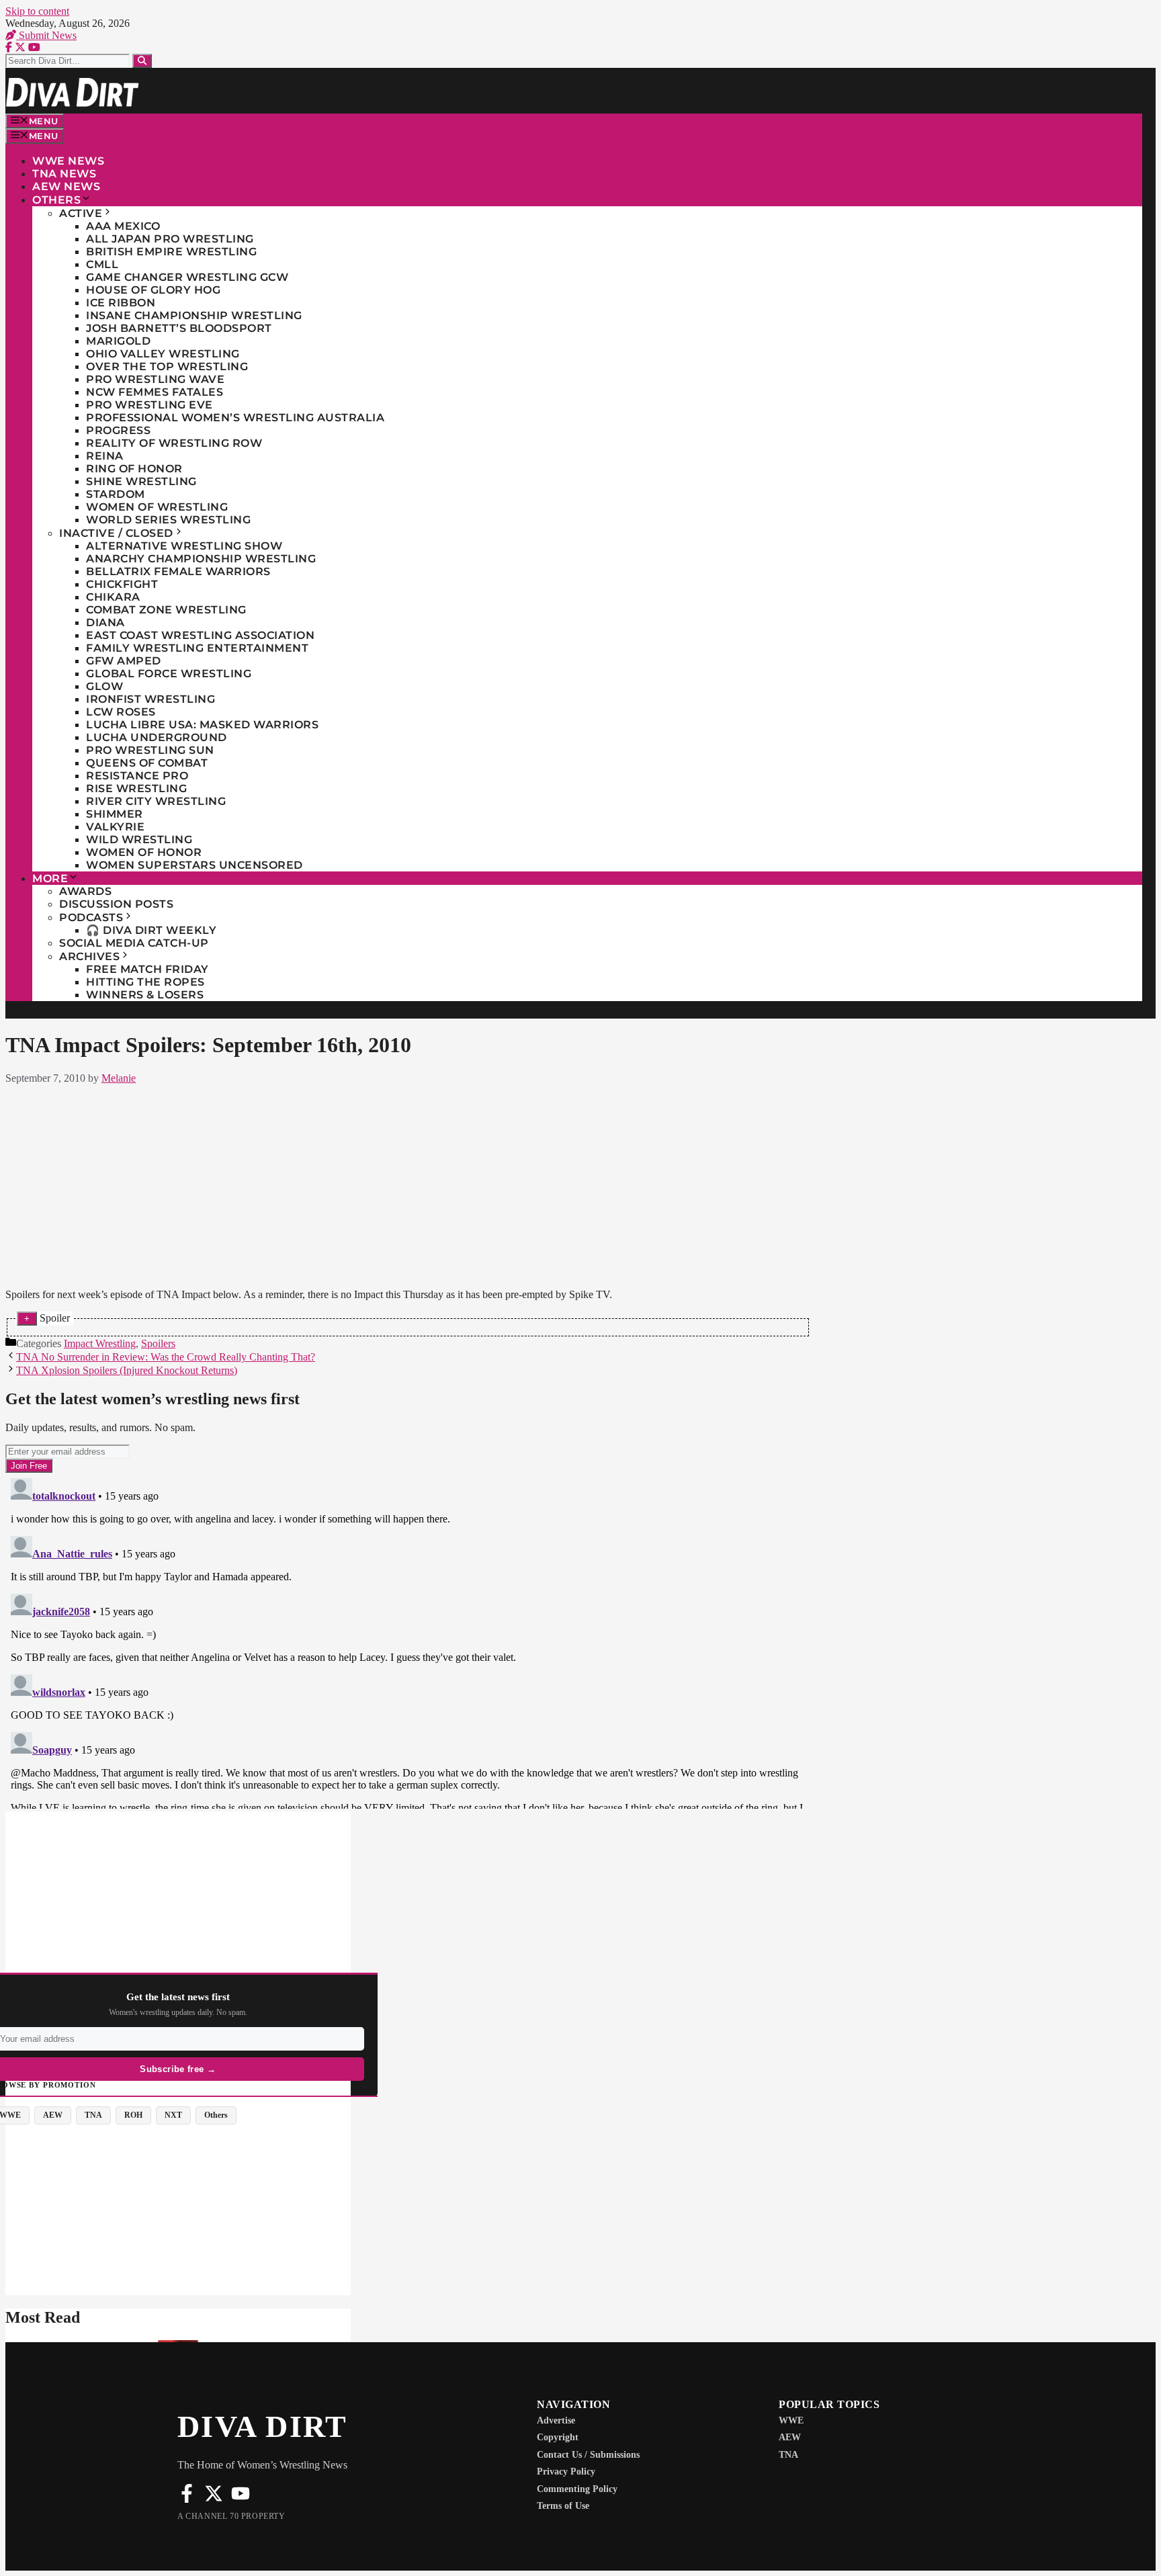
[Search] (142, 61)
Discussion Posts (116, 904)
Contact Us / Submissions (588, 2455)
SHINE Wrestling (141, 481)
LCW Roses (121, 712)
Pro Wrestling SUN (150, 750)
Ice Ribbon (121, 303)
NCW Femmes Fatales (155, 392)
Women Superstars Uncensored (195, 865)
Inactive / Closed (116, 533)
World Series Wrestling (168, 520)
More (50, 878)
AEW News (66, 186)
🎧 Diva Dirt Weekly (151, 930)
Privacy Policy (566, 2472)
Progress (118, 430)
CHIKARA (113, 597)
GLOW (104, 686)
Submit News (46, 35)
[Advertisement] (408, 1184)
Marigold (118, 341)
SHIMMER (115, 814)
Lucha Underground (157, 737)
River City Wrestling (156, 801)
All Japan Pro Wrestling (170, 239)
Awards (85, 891)
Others (56, 200)
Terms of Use (563, 2506)
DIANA (105, 622)
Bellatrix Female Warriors (178, 571)
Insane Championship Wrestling (194, 315)
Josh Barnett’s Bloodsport (179, 328)
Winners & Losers (145, 995)
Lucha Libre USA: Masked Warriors (202, 725)
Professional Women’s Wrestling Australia (235, 418)
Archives (89, 956)
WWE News (68, 161)
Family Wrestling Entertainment (197, 648)
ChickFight (122, 584)
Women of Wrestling (157, 507)
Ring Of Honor (134, 469)
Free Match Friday (147, 969)
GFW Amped (124, 661)
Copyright (558, 2437)
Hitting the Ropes (145, 982)
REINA (105, 456)
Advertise (556, 2420)
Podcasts (91, 917)
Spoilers (158, 1343)
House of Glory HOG (153, 290)
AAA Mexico (123, 226)
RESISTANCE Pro (137, 776)
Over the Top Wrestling (167, 367)
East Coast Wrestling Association (200, 635)
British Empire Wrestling (171, 252)
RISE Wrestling (136, 788)
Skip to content (37, 11)
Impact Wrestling (100, 1343)
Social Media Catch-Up (134, 943)
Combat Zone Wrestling (166, 610)
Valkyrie (115, 827)
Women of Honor (144, 852)
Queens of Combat (147, 763)
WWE (791, 2420)
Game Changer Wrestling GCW (187, 277)
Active (81, 213)
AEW (790, 2437)
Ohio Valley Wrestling (163, 354)
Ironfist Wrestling (150, 699)
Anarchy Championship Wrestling (201, 559)
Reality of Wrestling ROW (174, 443)
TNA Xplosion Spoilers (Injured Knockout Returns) (127, 1370)
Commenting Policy (577, 2489)
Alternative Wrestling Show (184, 546)
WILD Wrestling (139, 840)
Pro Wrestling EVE (149, 405)
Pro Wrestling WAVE (155, 379)
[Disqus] (408, 1641)
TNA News (64, 174)
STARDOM (116, 494)
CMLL (102, 264)
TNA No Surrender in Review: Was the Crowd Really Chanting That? (166, 1357)
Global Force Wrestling (169, 674)
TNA (788, 2455)
